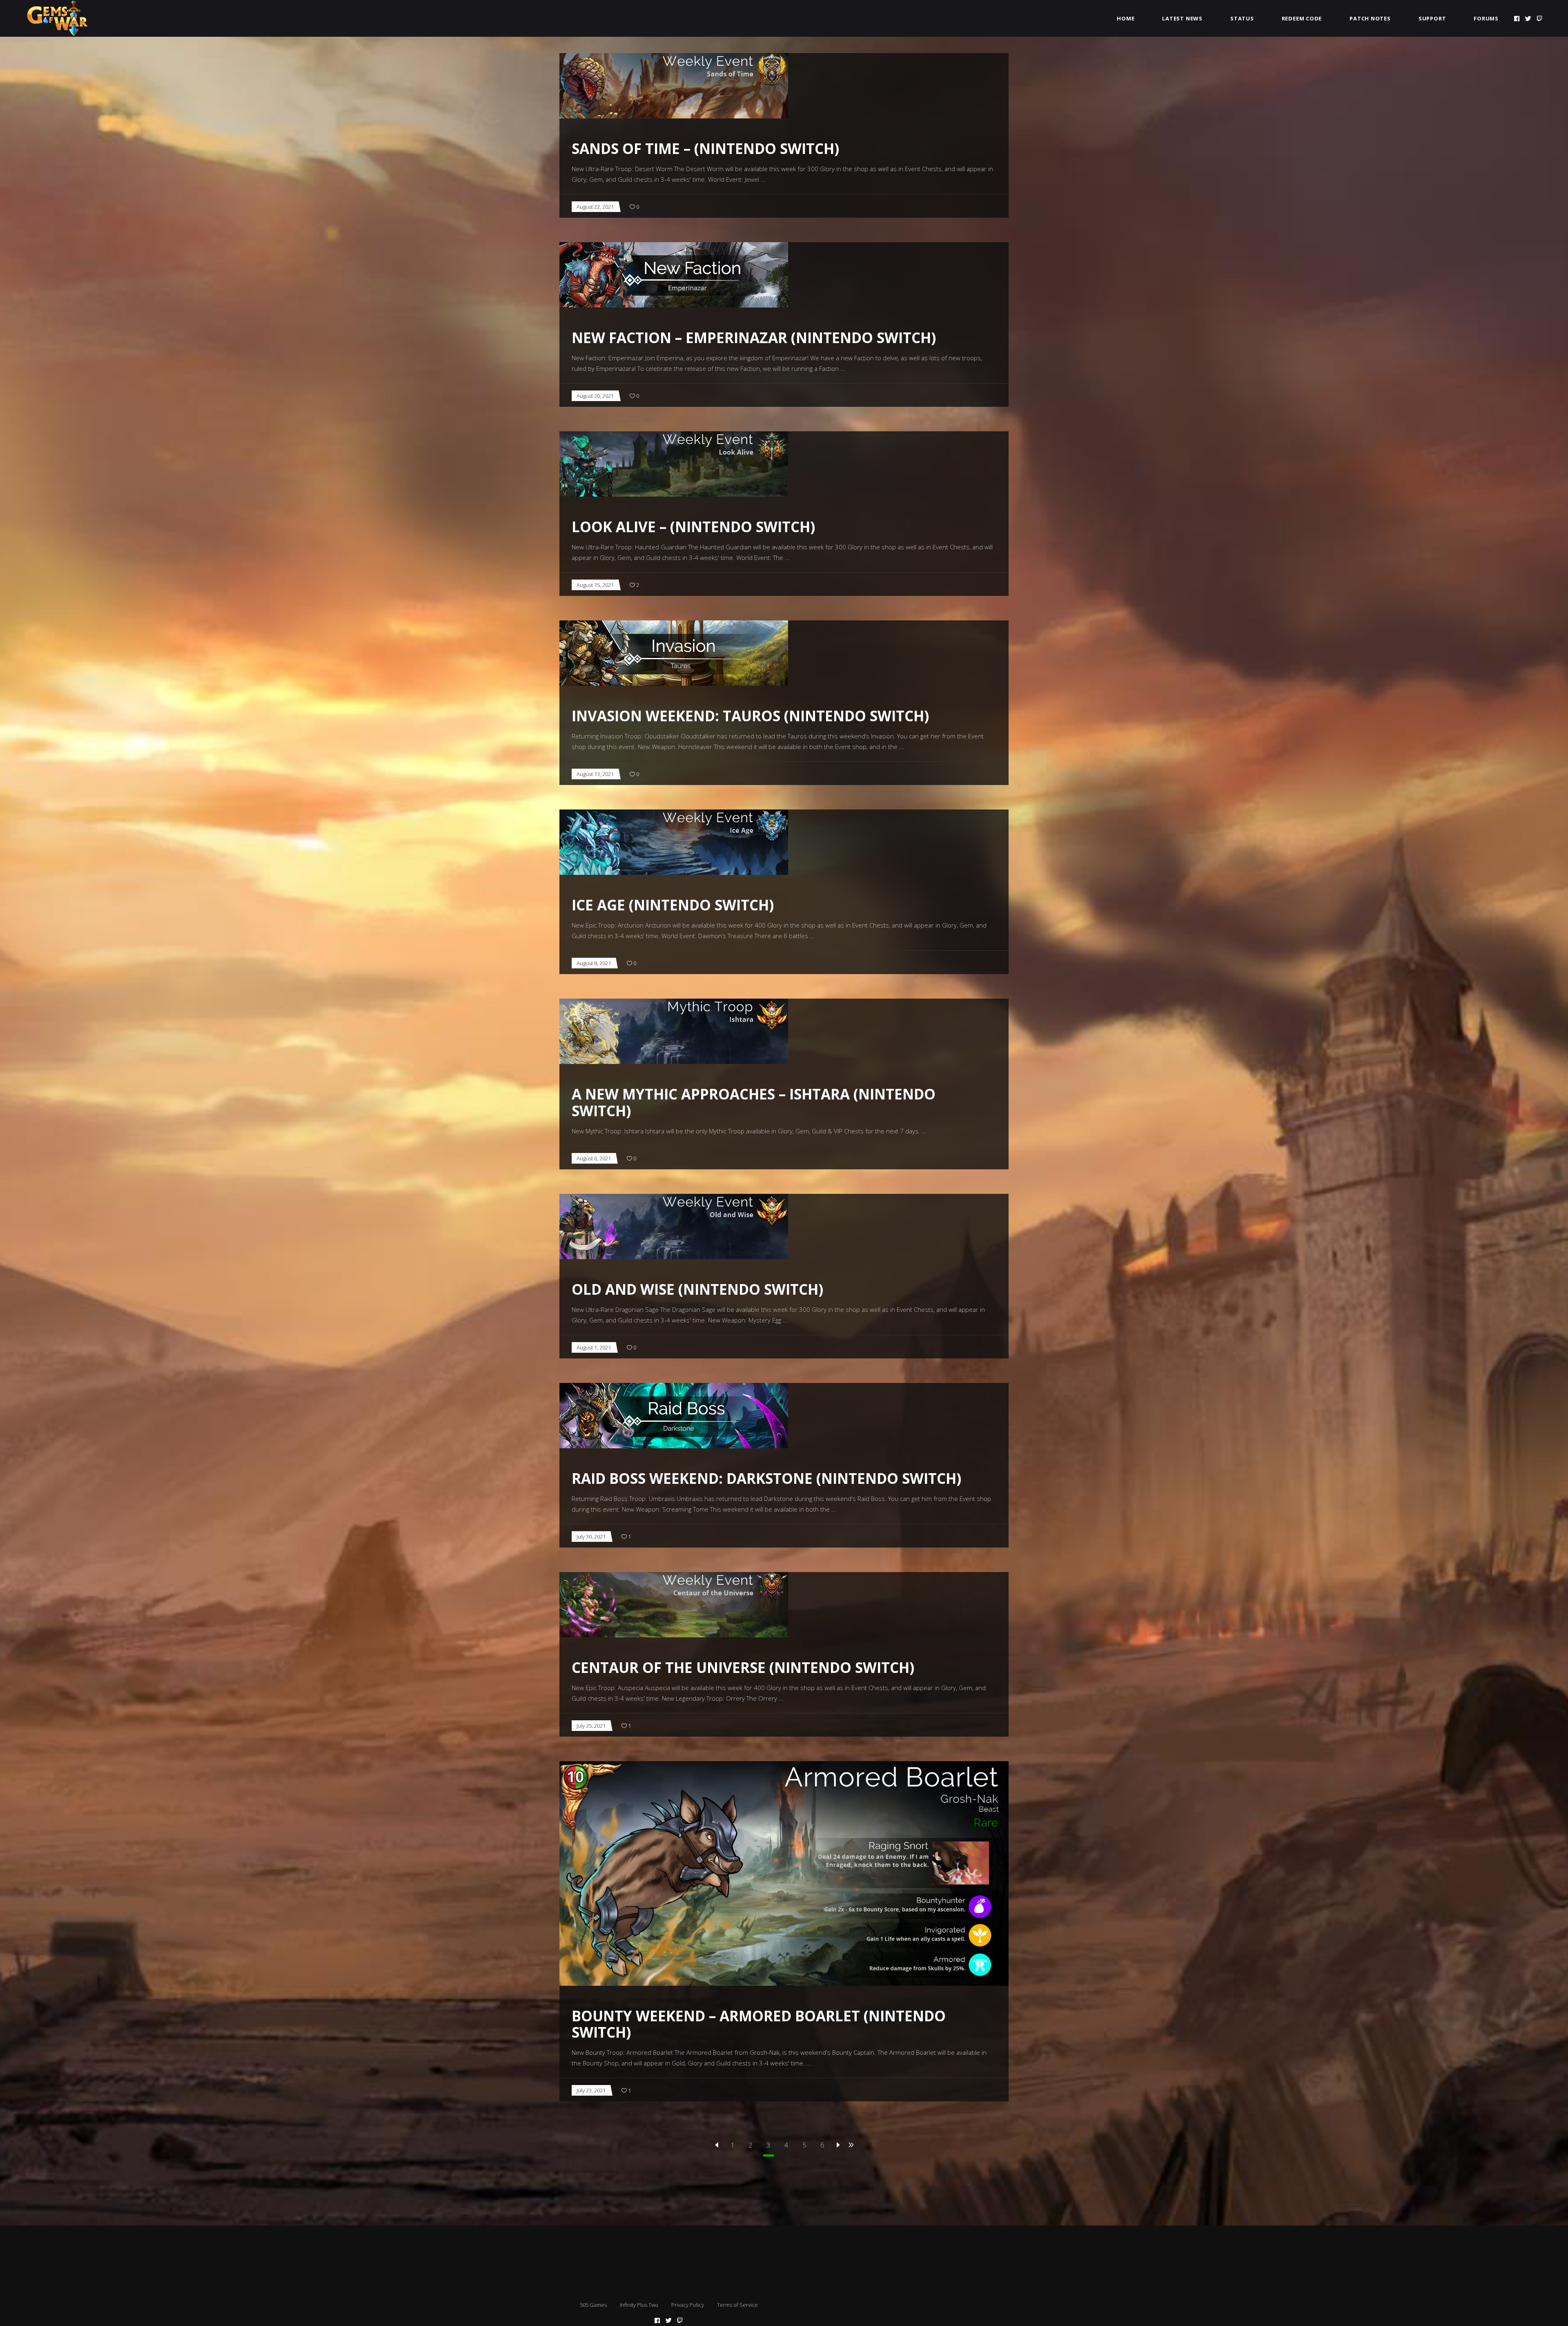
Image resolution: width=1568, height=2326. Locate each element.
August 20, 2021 (595, 396)
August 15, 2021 (595, 585)
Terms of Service (737, 2305)
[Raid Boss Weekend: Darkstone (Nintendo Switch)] (674, 1416)
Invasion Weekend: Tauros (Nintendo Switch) (750, 716)
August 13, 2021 (595, 774)
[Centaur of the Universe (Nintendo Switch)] (674, 1605)
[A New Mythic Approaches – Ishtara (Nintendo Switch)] (674, 1031)
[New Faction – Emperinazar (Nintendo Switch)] (674, 275)
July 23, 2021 (591, 2090)
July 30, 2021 (591, 1537)
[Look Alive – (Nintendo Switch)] (674, 464)
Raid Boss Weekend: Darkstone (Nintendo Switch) (766, 1478)
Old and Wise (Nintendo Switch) (697, 1289)
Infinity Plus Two (639, 2305)
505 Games (593, 2305)
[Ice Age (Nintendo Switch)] (674, 842)
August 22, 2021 (595, 207)
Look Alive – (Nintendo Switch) (693, 527)
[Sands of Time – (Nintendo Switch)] (674, 86)
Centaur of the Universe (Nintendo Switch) (743, 1667)
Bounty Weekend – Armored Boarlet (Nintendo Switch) (759, 2024)
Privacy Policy (688, 2305)
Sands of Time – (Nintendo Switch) (705, 148)
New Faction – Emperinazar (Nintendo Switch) (754, 338)
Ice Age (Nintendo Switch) (673, 905)
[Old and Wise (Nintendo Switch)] (674, 1227)
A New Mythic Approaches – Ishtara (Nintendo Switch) (754, 1102)
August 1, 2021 (594, 1347)
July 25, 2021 (591, 1726)
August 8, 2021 (594, 963)
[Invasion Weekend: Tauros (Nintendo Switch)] (674, 653)
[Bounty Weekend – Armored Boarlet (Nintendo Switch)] (784, 1873)
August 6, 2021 (594, 1158)
